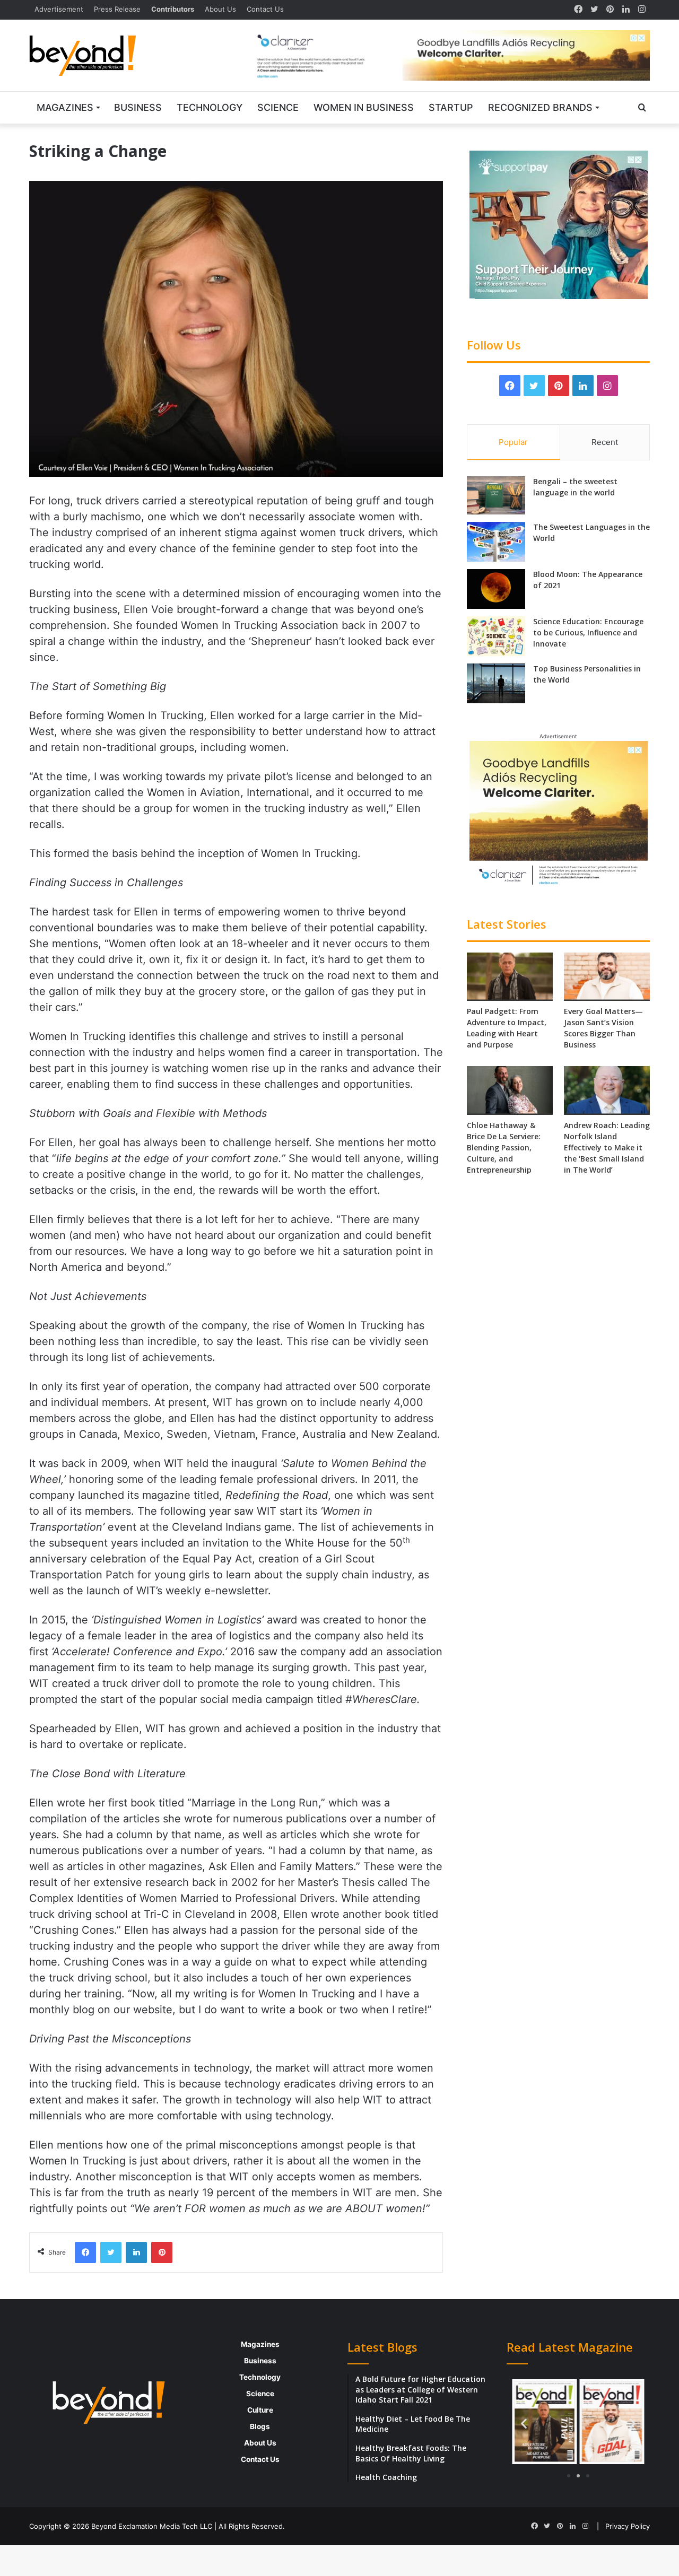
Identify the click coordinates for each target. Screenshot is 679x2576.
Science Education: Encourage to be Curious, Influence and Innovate (588, 632)
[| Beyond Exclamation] (83, 56)
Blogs (260, 2426)
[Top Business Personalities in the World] (496, 683)
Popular (513, 442)
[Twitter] (594, 10)
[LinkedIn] (626, 10)
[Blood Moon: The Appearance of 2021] (496, 589)
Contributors (173, 9)
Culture (260, 2410)
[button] (524, 2424)
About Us (220, 9)
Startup (451, 107)
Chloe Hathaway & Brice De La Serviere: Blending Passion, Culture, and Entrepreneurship (504, 1147)
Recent (605, 442)
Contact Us (265, 9)
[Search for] (642, 108)
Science (278, 107)
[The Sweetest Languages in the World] (496, 542)
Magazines (65, 107)
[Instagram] (642, 10)
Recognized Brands (540, 107)
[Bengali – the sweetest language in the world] (496, 495)
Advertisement (59, 9)
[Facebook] (578, 10)
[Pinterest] (610, 10)
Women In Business (364, 107)
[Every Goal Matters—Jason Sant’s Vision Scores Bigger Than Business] (607, 977)
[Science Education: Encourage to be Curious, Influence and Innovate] (496, 636)
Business (138, 107)
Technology (210, 107)
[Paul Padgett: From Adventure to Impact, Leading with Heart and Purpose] (510, 977)
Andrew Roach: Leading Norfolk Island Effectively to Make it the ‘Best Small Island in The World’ (607, 1147)
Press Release (117, 9)
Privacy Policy (628, 2526)
